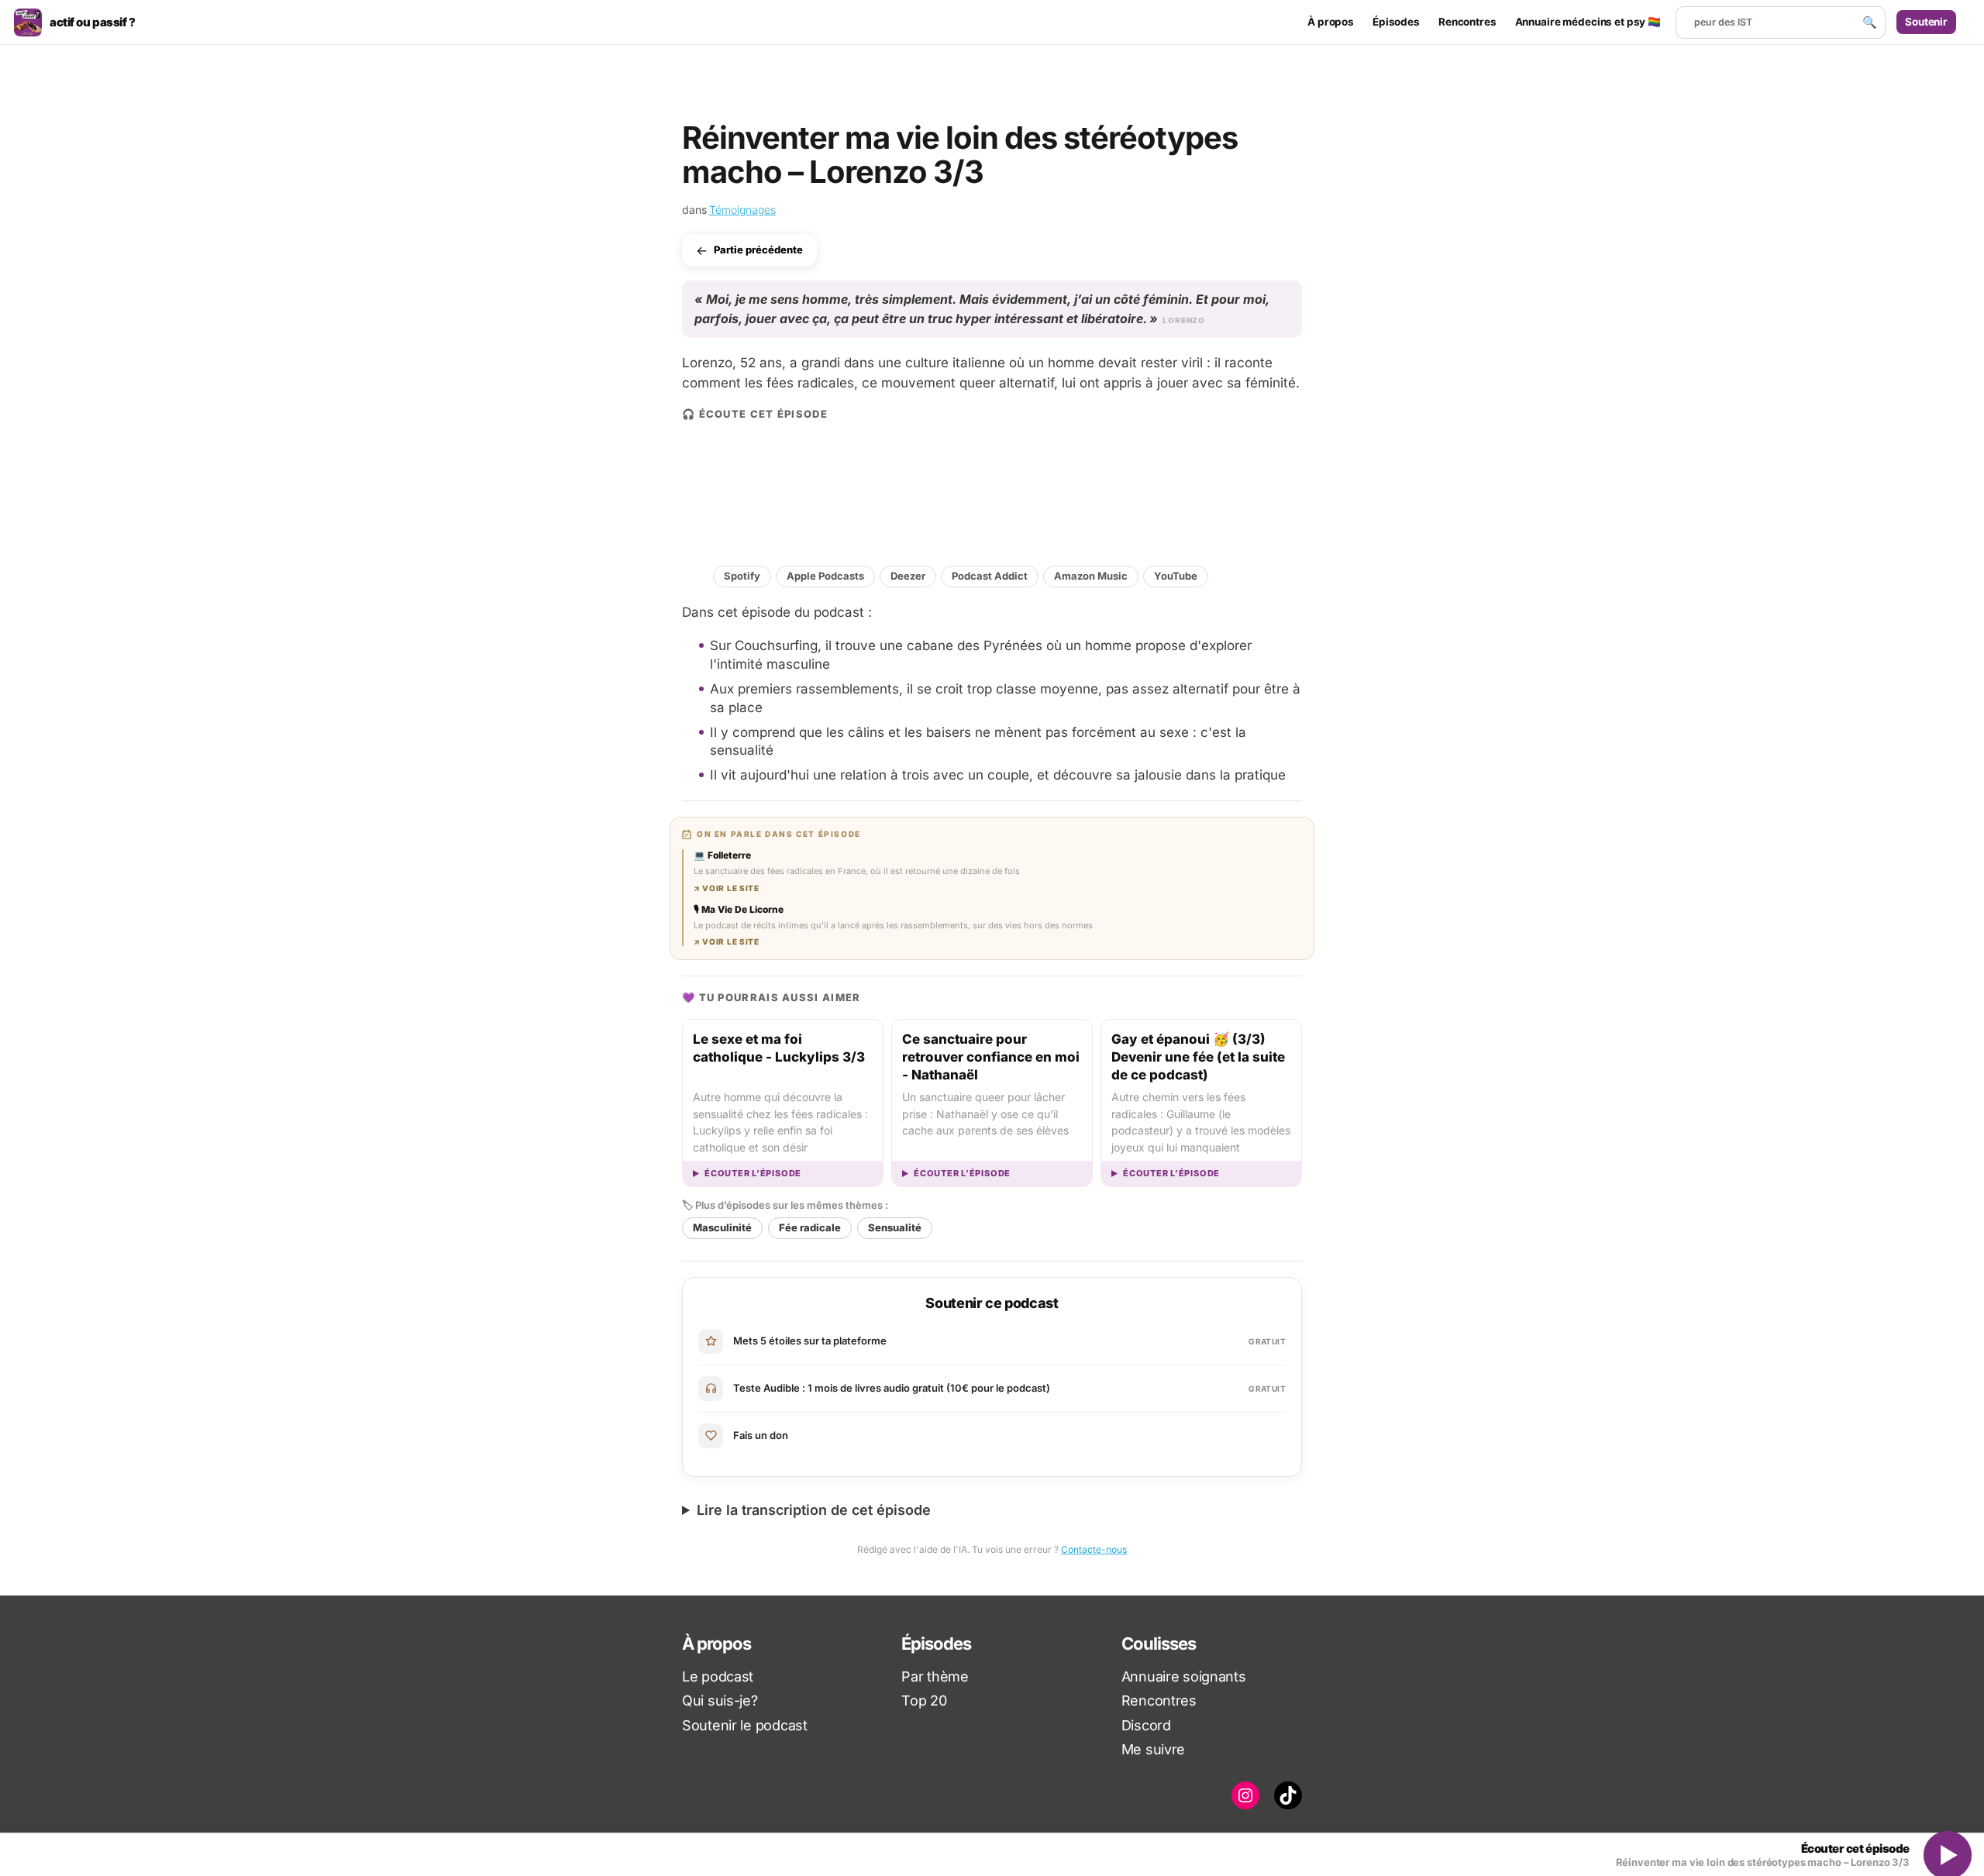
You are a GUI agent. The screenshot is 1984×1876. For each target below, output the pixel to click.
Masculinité (722, 1227)
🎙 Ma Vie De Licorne (739, 909)
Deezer (908, 576)
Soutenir (1926, 22)
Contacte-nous (1094, 1549)
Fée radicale (810, 1227)
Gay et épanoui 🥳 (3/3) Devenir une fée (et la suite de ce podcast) (1198, 1057)
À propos (1331, 22)
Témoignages (742, 210)
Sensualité (895, 1227)
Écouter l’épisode (753, 1174)
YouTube (1176, 576)
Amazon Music (1091, 576)
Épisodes (1396, 22)
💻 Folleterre (722, 855)
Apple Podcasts (825, 576)
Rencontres (1467, 22)
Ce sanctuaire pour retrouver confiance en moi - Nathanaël (991, 1057)
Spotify (742, 576)
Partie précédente (758, 250)
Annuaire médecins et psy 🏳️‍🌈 (1588, 22)
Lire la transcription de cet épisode (814, 1510)
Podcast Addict (990, 576)
